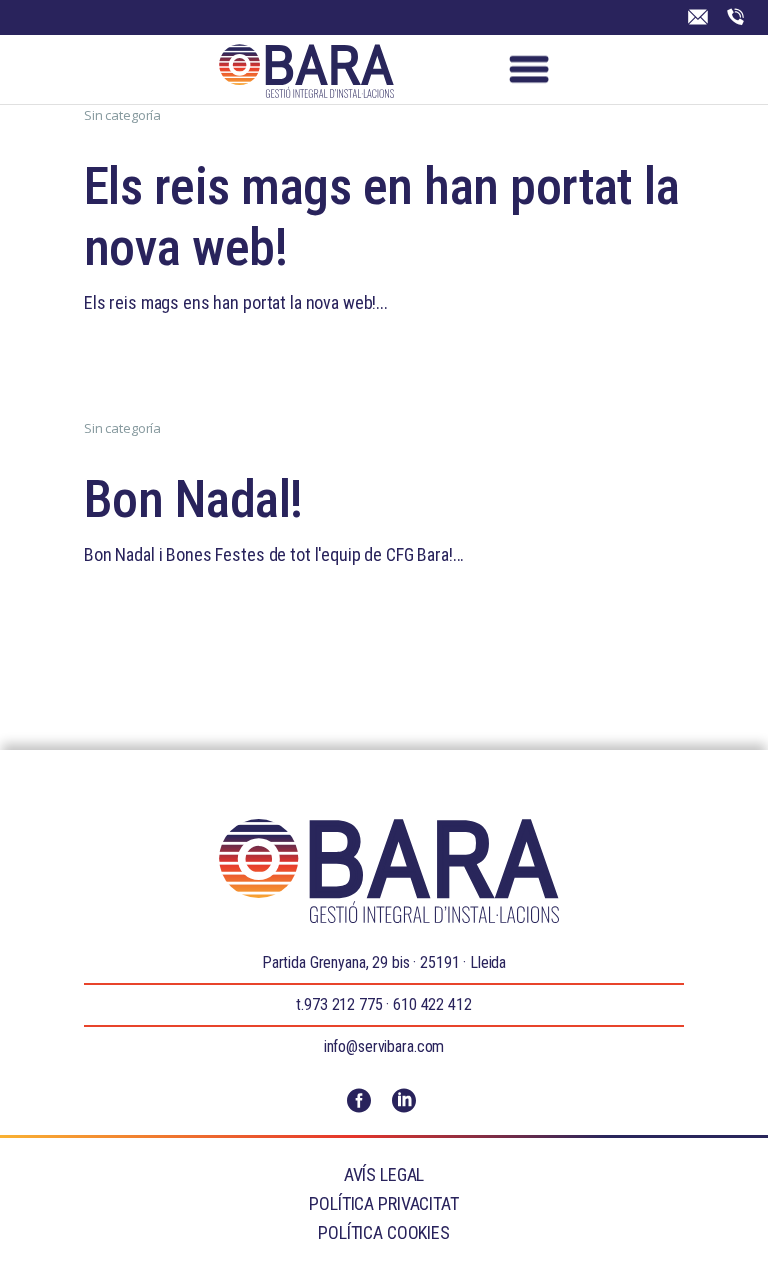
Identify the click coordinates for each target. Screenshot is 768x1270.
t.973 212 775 (339, 1004)
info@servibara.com (384, 1046)
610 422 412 (432, 1004)
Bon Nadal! (193, 499)
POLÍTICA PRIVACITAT (383, 1203)
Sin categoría (122, 115)
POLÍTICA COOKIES (384, 1232)
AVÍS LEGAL (384, 1174)
